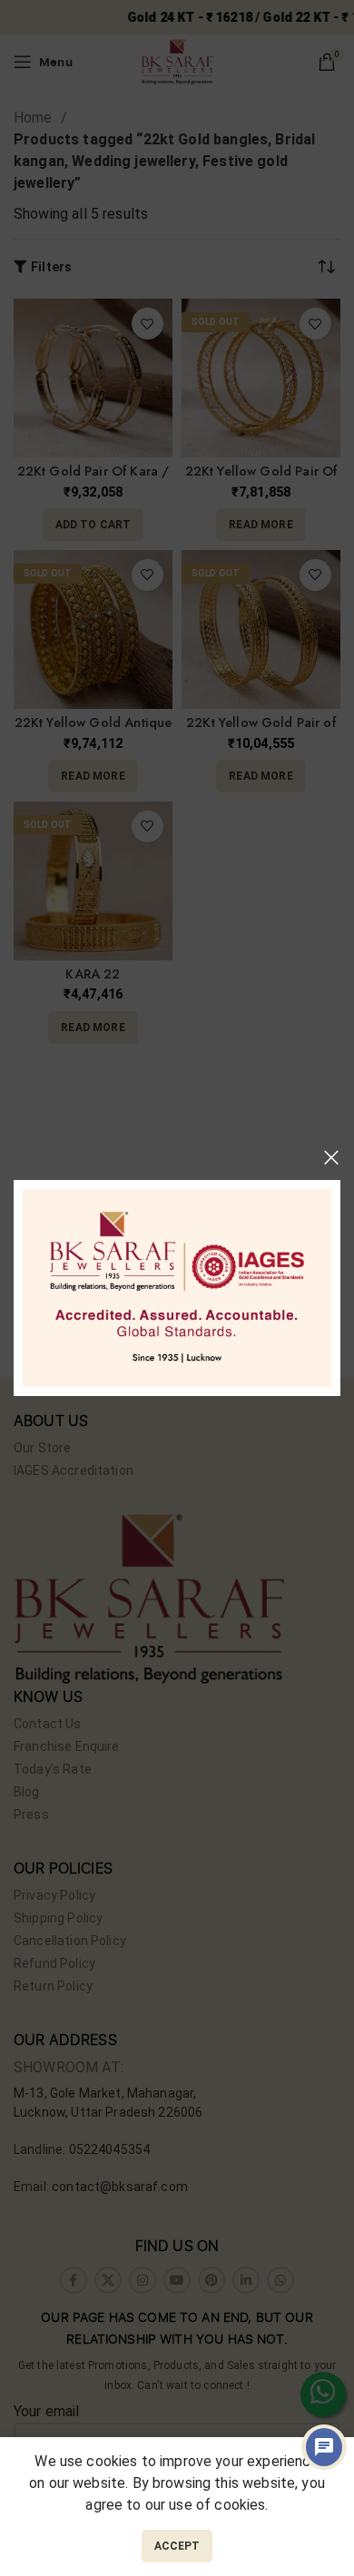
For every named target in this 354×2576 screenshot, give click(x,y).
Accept (177, 2546)
